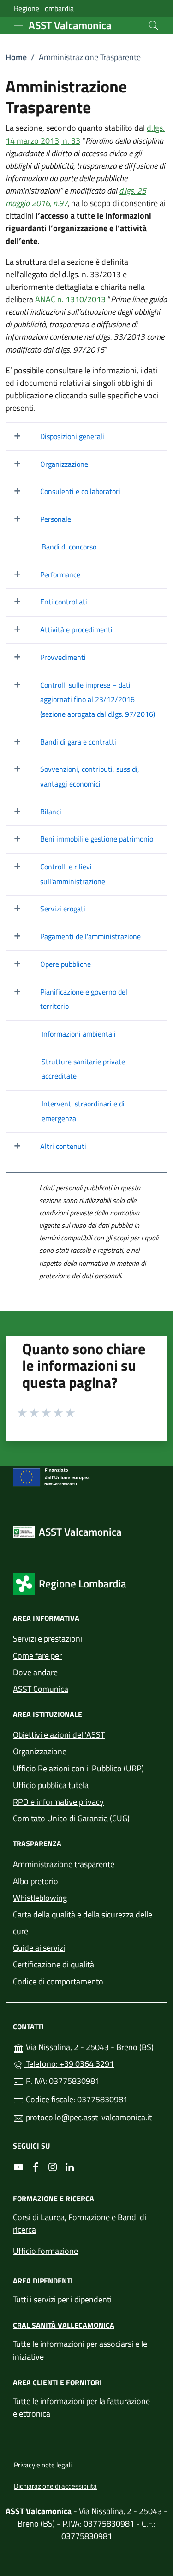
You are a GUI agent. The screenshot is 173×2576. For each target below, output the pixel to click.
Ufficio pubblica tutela (51, 1785)
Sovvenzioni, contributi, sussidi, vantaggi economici (90, 776)
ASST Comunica (41, 1689)
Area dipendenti (43, 2281)
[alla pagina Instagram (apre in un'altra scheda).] (53, 2167)
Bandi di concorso (69, 547)
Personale (56, 519)
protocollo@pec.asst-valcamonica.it (88, 2117)
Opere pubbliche (66, 964)
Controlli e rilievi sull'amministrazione (73, 874)
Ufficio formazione (45, 2251)
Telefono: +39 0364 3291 (69, 2064)
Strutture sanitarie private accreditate (83, 1069)
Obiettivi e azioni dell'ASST (59, 1735)
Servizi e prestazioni (48, 1639)
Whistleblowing (40, 1898)
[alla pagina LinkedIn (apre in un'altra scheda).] (70, 2167)
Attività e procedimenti (76, 629)
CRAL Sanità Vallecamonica (64, 2325)
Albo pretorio (36, 1881)
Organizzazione (64, 464)
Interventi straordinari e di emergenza (83, 1111)
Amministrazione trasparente (64, 1864)
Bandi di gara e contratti (78, 742)
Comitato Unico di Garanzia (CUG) (71, 1818)
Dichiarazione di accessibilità (55, 2486)
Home (16, 57)
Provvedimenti (63, 657)
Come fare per (37, 1656)
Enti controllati (64, 602)
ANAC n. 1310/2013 (70, 299)
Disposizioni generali (72, 436)
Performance (60, 574)
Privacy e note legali (43, 2465)
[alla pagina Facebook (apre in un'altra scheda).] (36, 2167)
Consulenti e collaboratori (80, 491)
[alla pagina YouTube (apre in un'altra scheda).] (18, 2167)
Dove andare (35, 1672)
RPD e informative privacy (58, 1802)
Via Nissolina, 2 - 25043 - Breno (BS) (92, 2046)
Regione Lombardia (44, 9)
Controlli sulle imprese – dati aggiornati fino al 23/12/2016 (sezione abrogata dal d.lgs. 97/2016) (98, 699)
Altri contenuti (63, 1146)
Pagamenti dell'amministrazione (90, 936)
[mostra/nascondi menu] (18, 26)
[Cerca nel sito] (154, 25)
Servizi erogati (63, 909)
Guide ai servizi (39, 1948)
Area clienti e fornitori (57, 2382)
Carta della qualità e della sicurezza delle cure (83, 1923)
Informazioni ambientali (79, 1034)
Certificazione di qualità (54, 1964)
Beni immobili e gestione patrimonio (97, 839)
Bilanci (51, 812)
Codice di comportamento (58, 1981)
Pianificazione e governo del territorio (84, 999)
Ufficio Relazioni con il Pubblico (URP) (78, 1768)
